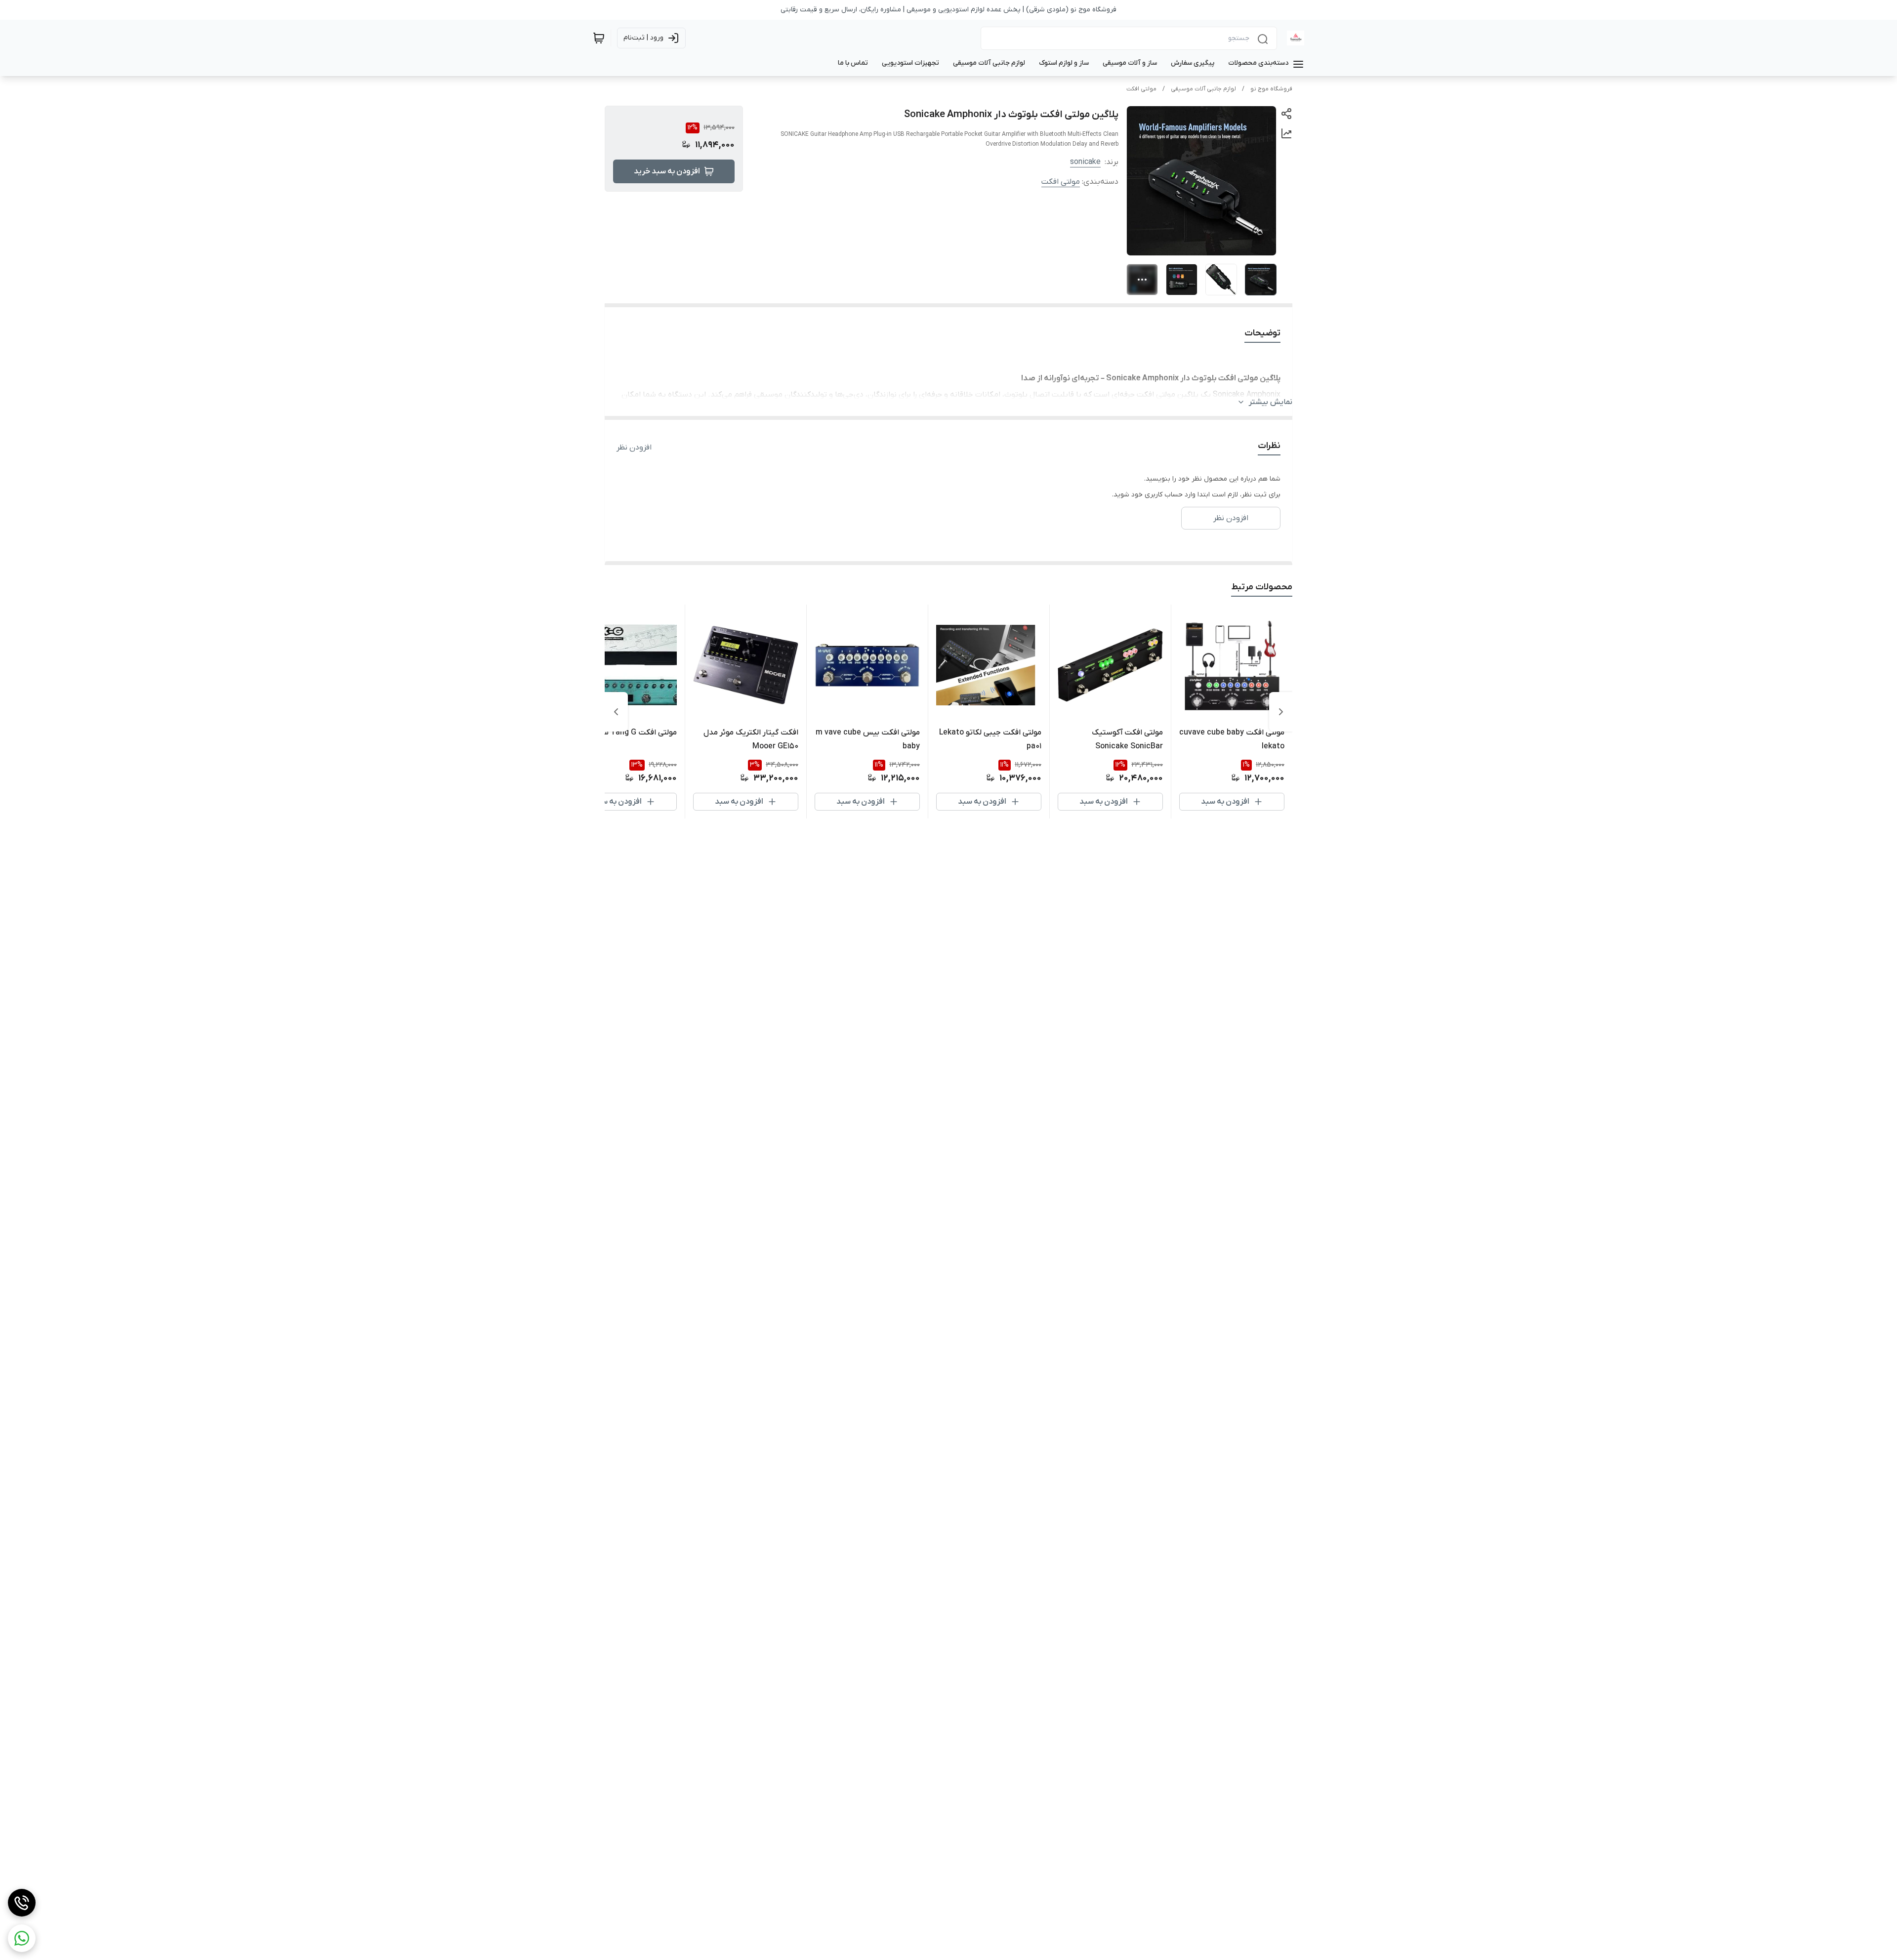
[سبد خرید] (599, 38)
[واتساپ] (22, 1938)
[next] (616, 712)
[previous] (1281, 712)
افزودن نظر (634, 448)
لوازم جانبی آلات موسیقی (1203, 89)
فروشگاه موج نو (1271, 89)
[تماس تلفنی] (22, 1903)
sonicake (1085, 162)
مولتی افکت (1141, 89)
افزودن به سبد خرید (667, 171)
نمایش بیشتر (1271, 402)
